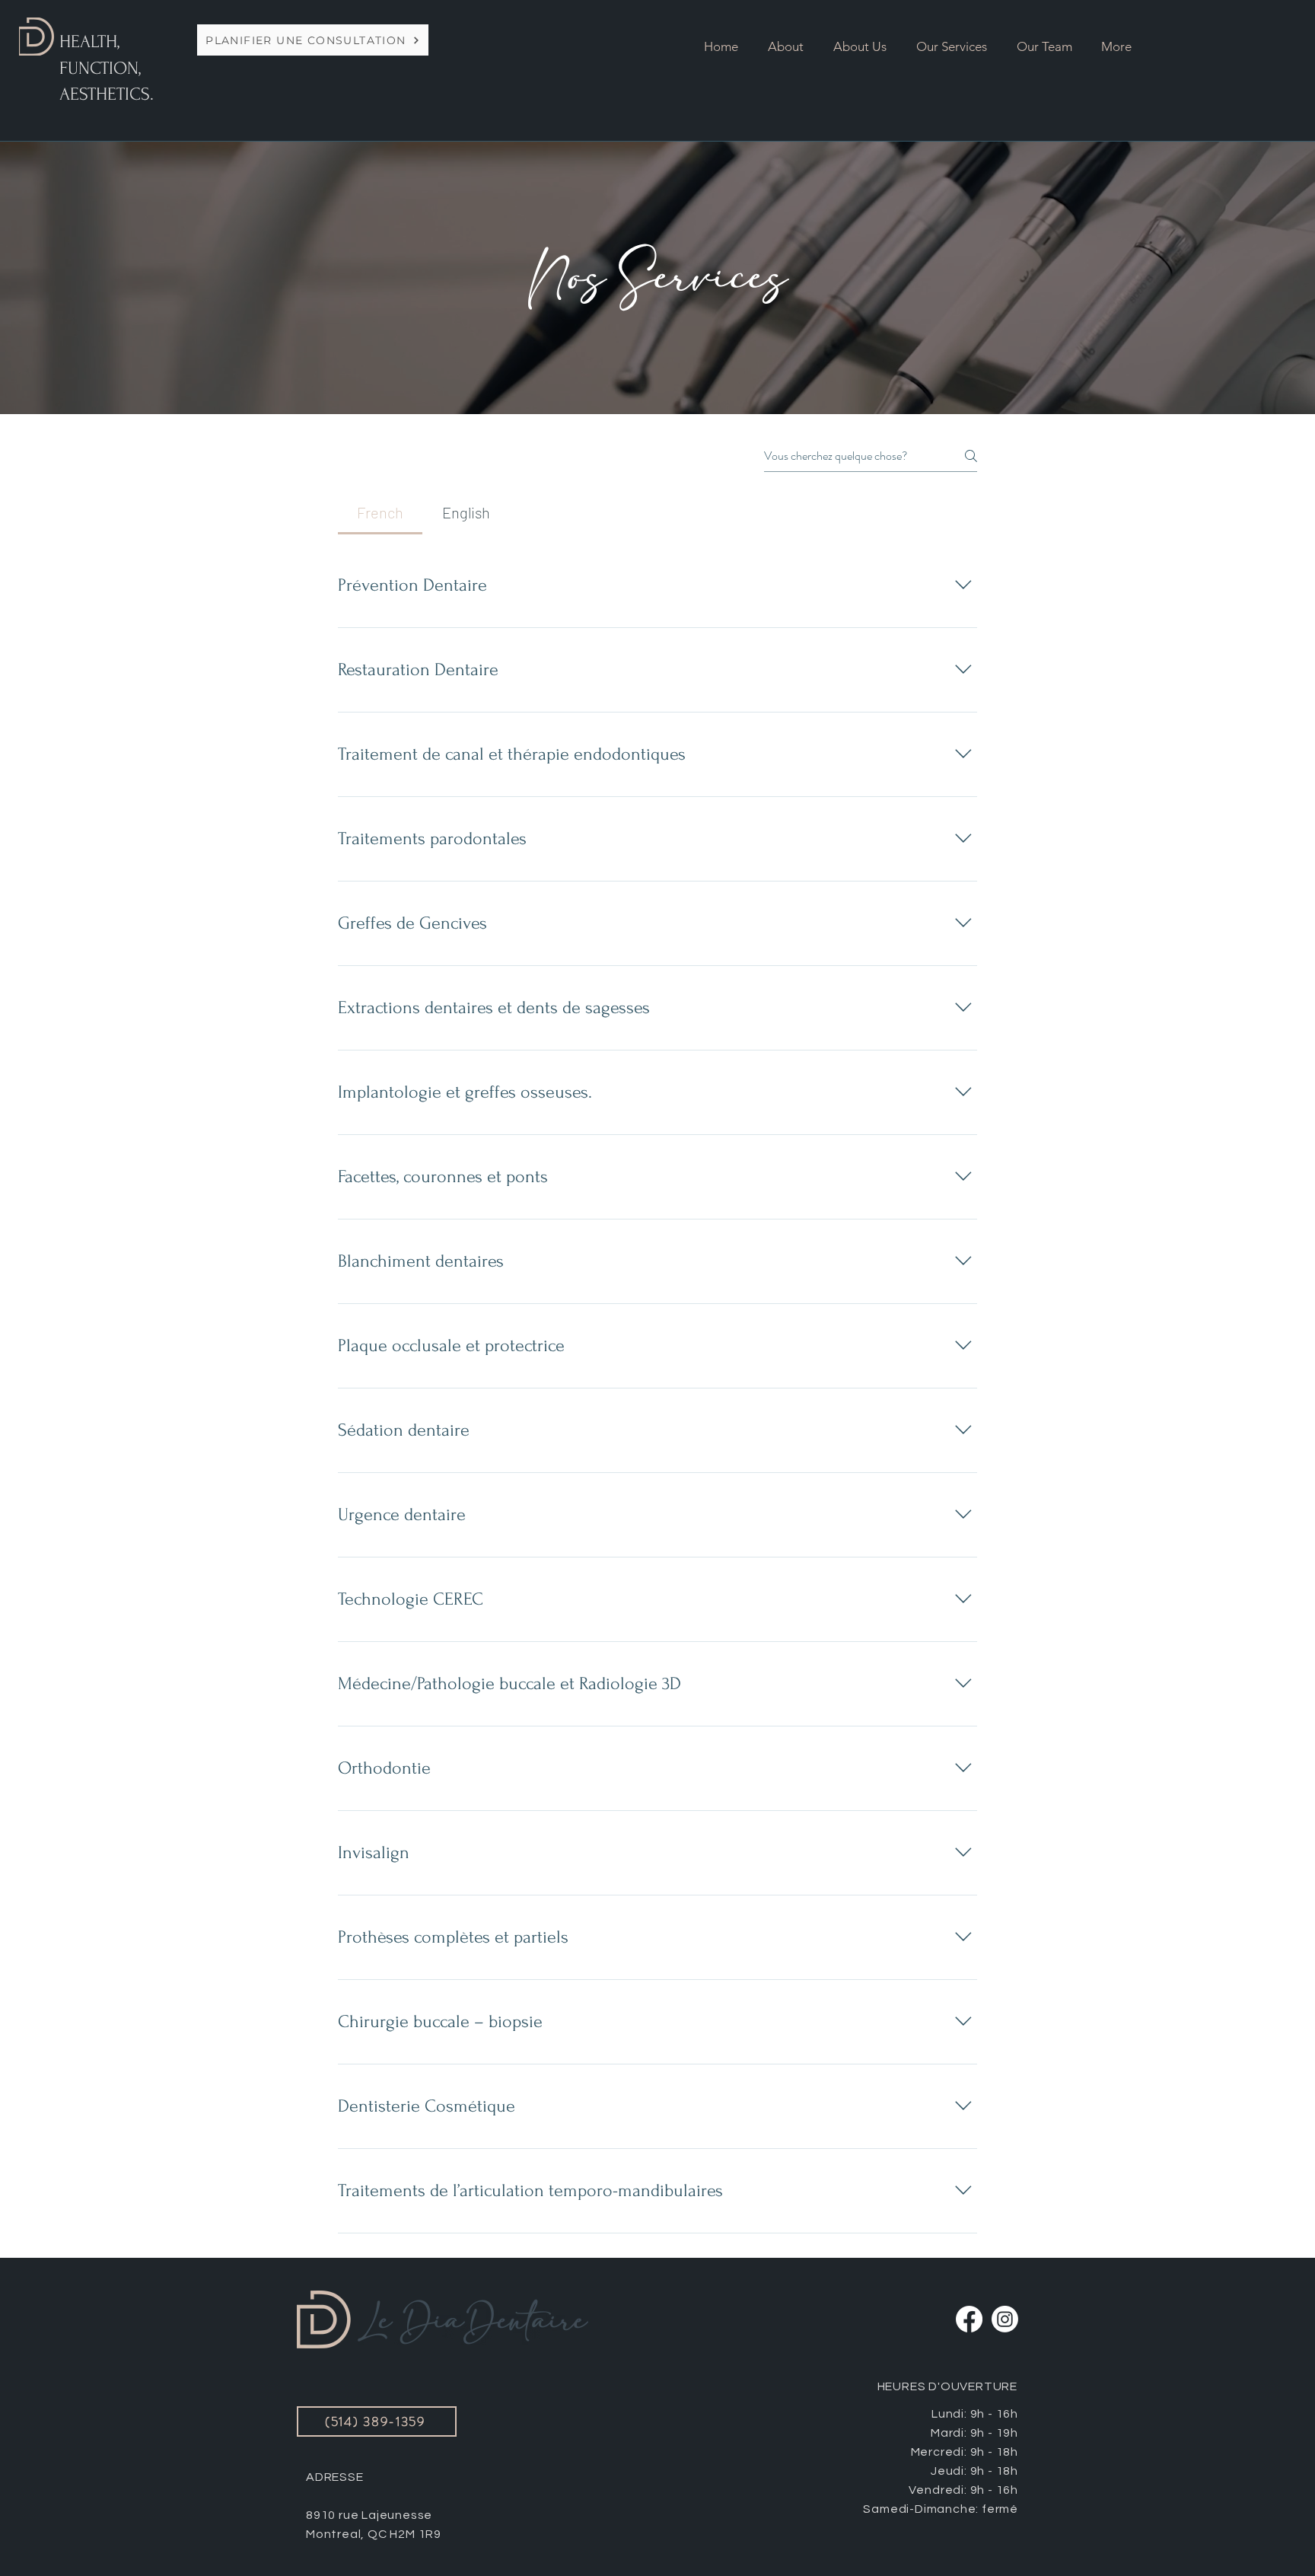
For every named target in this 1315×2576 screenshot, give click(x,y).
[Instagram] (1005, 2319)
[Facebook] (969, 2319)
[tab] (380, 512)
